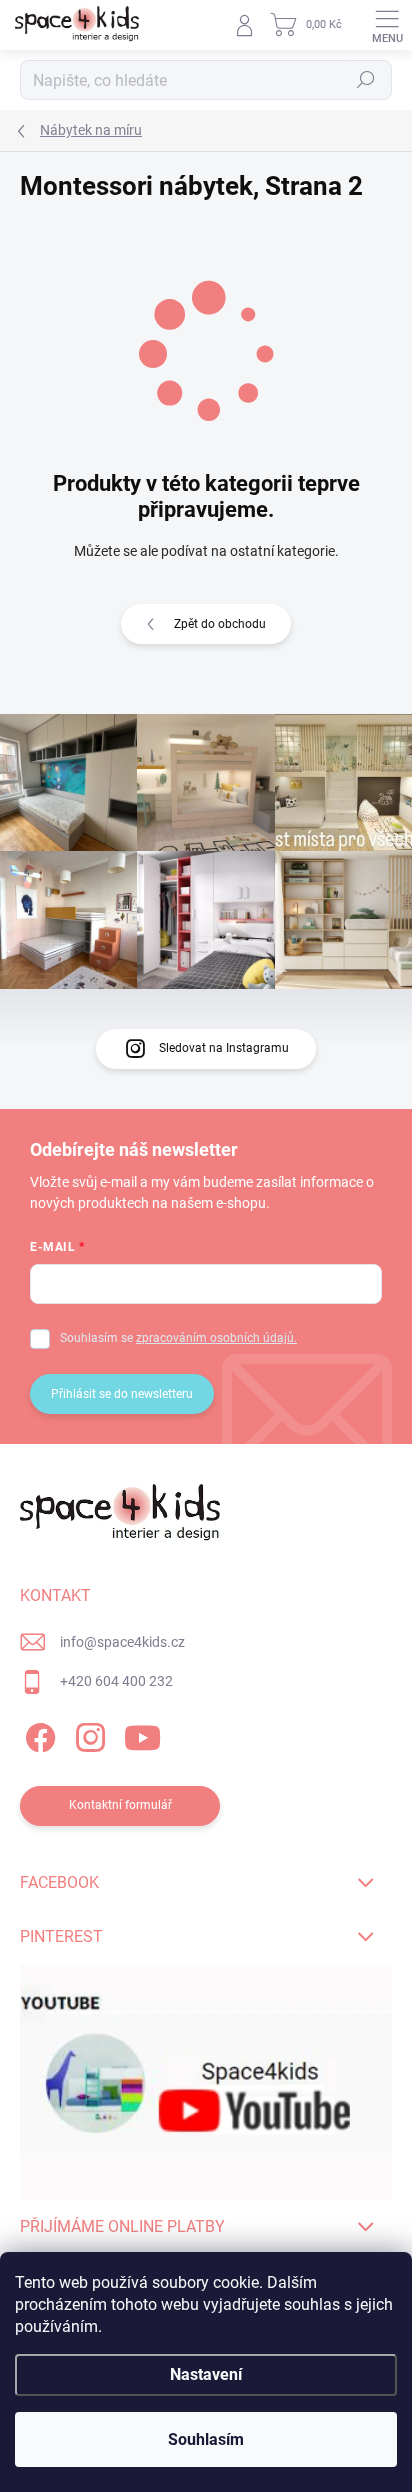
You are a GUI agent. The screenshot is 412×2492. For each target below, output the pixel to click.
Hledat (366, 80)
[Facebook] (37, 1734)
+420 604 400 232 (116, 1681)
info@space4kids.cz (122, 1642)
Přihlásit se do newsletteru (122, 1394)
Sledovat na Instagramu (224, 1048)
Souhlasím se (178, 1338)
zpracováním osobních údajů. (216, 1338)
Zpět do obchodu (220, 624)
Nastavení (206, 2374)
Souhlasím (206, 2439)
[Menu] (387, 25)
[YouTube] (142, 1734)
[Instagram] (87, 1734)
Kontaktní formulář (120, 1805)
